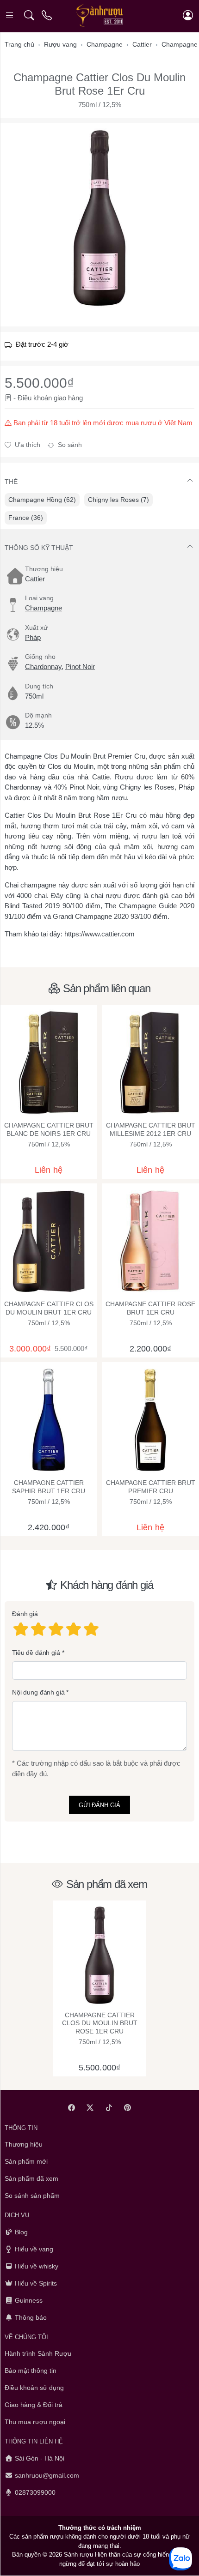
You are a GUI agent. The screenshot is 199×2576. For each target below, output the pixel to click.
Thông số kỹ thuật (39, 548)
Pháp (33, 637)
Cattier (35, 579)
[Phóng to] (99, 218)
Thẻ (11, 482)
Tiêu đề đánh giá (36, 1653)
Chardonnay (43, 667)
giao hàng (68, 398)
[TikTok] (109, 2108)
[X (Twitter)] (90, 2108)
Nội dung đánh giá (38, 1692)
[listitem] (99, 218)
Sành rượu (78, 2555)
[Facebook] (72, 2108)
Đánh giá (25, 1614)
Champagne (44, 608)
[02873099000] (47, 15)
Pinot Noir (80, 667)
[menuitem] (42, 500)
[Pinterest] (128, 2108)
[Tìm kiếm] (29, 15)
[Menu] (10, 15)
